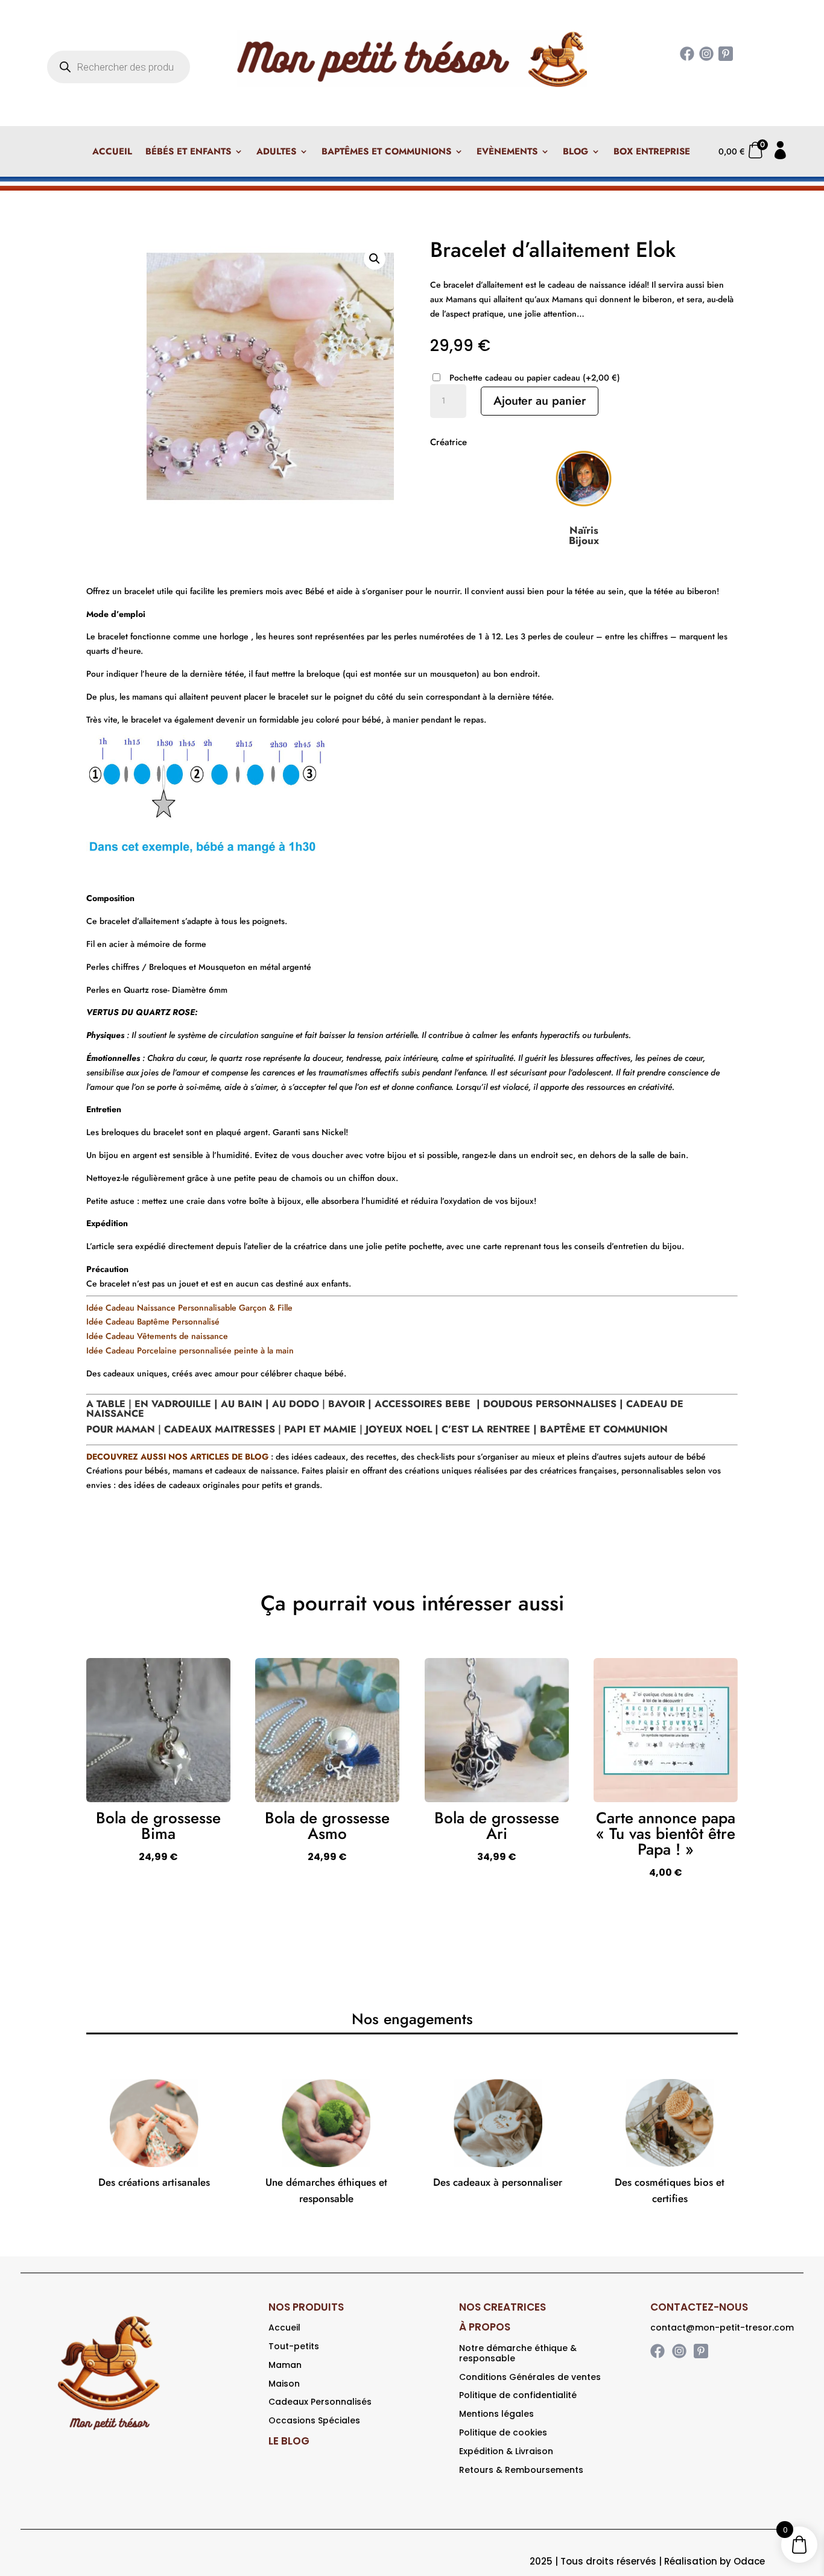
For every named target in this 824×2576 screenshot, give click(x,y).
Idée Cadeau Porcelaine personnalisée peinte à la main (191, 1350)
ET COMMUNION (628, 1429)
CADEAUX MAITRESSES (220, 1429)
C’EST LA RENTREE (487, 1429)
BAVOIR (345, 1404)
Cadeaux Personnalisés (320, 2402)
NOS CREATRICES (502, 2307)
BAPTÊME (563, 1429)
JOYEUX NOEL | (404, 1429)
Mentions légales (496, 2414)
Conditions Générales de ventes (530, 2377)
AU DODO (296, 1404)
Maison (284, 2384)
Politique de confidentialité (518, 2395)
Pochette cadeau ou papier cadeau (535, 378)
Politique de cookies (503, 2432)
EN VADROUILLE (173, 1404)
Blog (575, 153)
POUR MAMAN (121, 1429)
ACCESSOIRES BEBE (423, 1404)
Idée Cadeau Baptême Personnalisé (153, 1321)
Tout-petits (294, 2346)
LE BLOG (289, 2441)
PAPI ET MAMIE (320, 1429)
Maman (285, 2365)
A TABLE (106, 1404)
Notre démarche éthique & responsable (518, 2353)
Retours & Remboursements (521, 2470)
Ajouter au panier (540, 401)
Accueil (112, 153)
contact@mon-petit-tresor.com (722, 2328)
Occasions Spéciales (314, 2420)
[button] (375, 259)
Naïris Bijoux (584, 535)
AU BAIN (242, 1404)
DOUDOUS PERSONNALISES (551, 1404)
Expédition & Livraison (506, 2451)
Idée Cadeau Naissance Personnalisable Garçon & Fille (189, 1308)
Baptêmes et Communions (386, 153)
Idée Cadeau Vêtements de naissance (157, 1336)
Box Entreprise (652, 153)
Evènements (507, 153)
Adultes (276, 153)
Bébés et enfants (188, 153)
